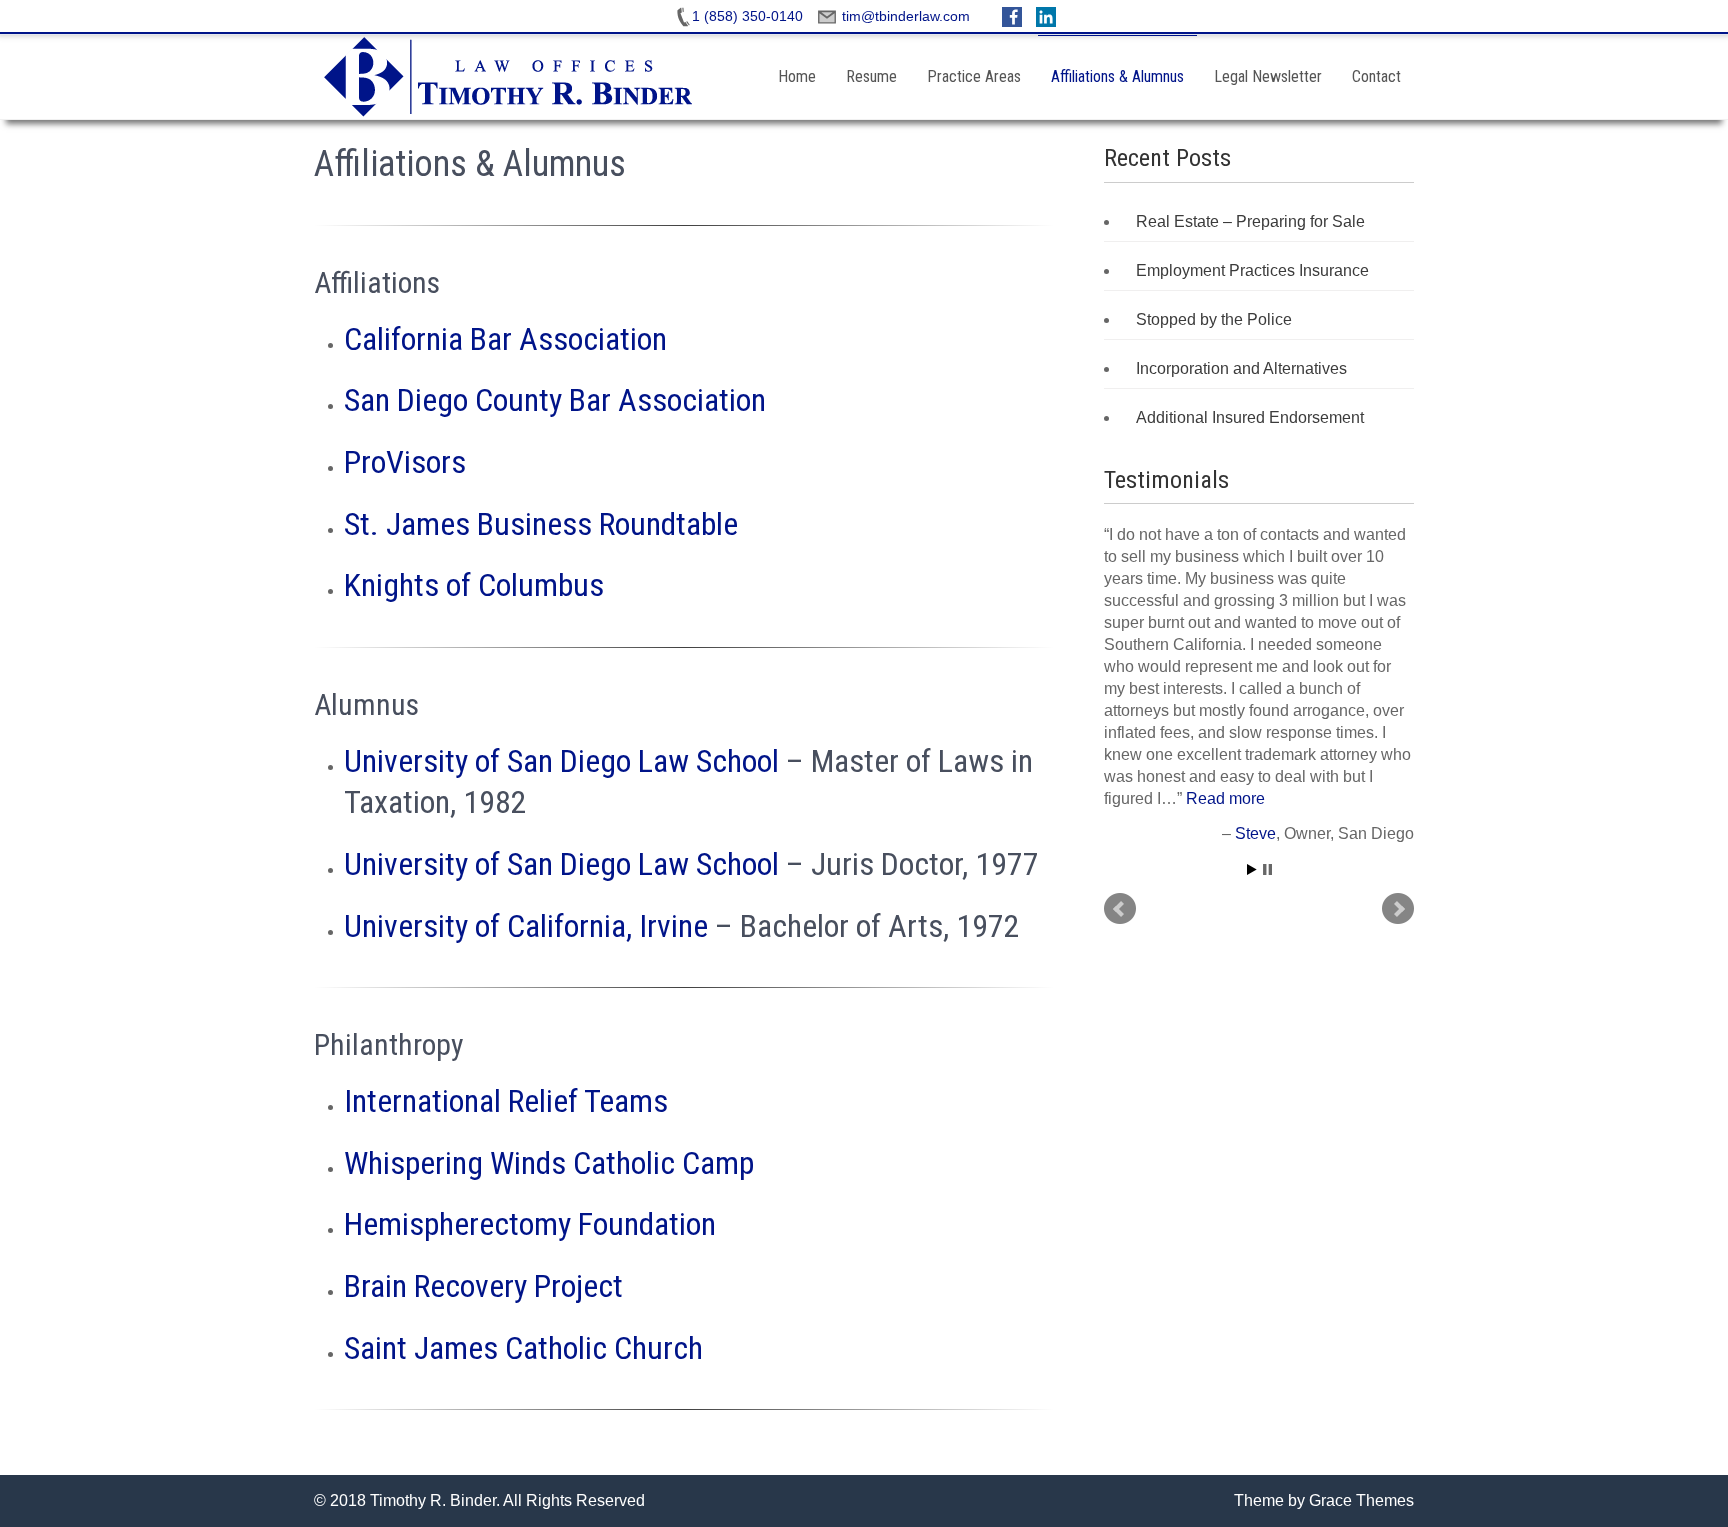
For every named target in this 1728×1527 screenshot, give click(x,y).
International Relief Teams (506, 1101)
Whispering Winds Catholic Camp (549, 1163)
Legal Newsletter (1268, 76)
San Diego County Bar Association (555, 400)
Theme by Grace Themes (1324, 1500)
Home (797, 76)
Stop (1267, 869)
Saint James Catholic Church (523, 1348)
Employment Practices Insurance (1252, 270)
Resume (871, 76)
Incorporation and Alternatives (1241, 368)
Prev (1120, 909)
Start (1252, 869)
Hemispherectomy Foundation (530, 1224)
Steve (1255, 833)
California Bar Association (505, 339)
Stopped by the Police (1214, 319)
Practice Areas (974, 76)
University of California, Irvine (526, 926)
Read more (1225, 798)
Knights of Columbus (474, 585)
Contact (1376, 76)
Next (1398, 909)
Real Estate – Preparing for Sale (1250, 221)
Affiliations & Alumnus (1117, 76)
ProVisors (405, 462)
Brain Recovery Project (483, 1286)
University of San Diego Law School (561, 761)
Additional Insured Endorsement (1250, 417)
